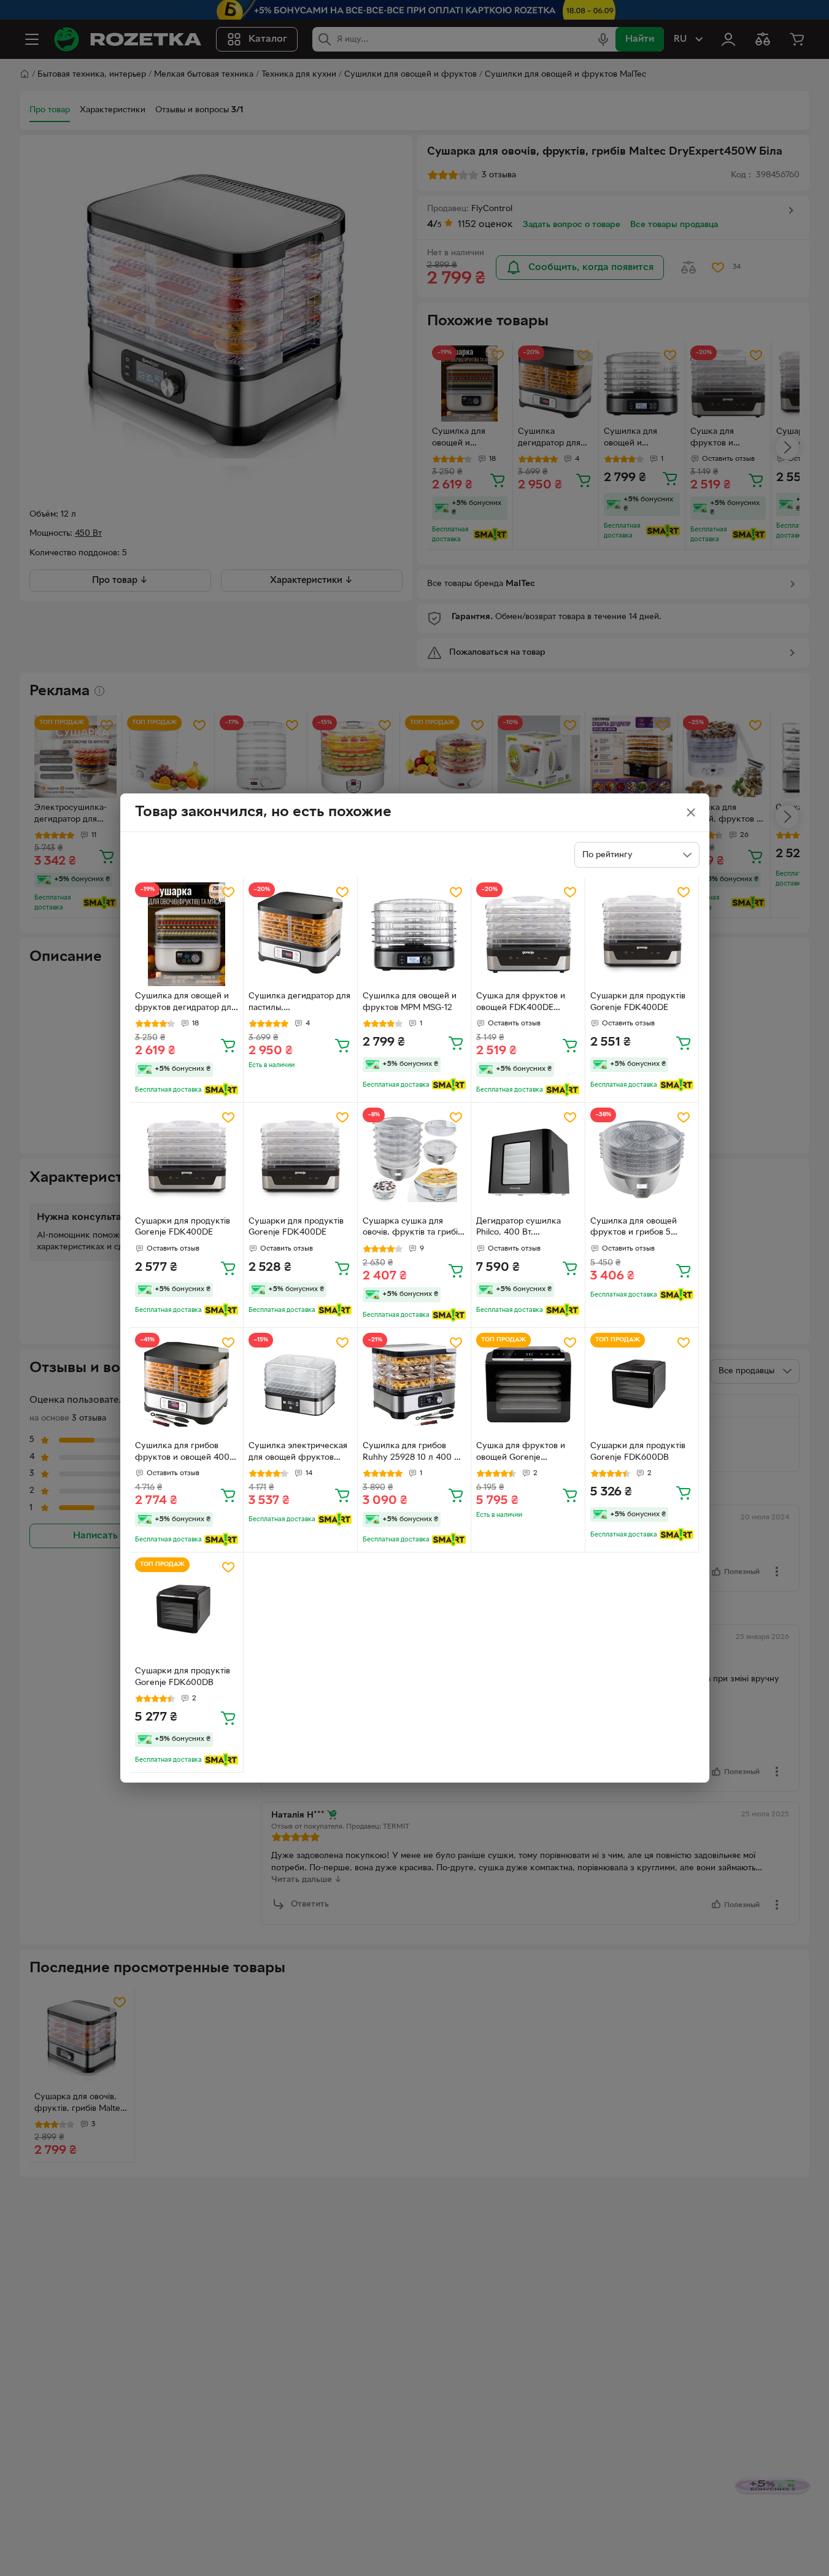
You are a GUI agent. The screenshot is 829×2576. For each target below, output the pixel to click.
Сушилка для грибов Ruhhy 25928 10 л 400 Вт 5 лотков (413, 1453)
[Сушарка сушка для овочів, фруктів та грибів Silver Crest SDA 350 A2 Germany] (414, 1159)
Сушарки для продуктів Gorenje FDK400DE (638, 1002)
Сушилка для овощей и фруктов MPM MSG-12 (410, 1002)
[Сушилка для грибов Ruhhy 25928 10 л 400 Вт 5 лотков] (414, 1385)
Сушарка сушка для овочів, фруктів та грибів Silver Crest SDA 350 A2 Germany (412, 1228)
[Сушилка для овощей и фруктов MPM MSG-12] (414, 934)
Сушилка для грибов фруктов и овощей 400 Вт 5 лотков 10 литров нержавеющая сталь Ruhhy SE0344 (182, 1453)
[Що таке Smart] (221, 1090)
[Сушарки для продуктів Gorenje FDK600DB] (642, 1385)
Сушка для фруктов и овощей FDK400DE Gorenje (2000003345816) (521, 1003)
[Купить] (228, 1045)
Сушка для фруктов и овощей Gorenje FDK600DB (521, 1453)
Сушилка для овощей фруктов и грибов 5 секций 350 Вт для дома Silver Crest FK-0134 (639, 1228)
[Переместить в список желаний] (228, 892)
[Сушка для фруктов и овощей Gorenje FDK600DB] (528, 1385)
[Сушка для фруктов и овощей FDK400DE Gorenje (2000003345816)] (528, 934)
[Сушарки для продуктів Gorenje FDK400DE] (642, 934)
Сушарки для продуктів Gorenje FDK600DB (638, 1452)
